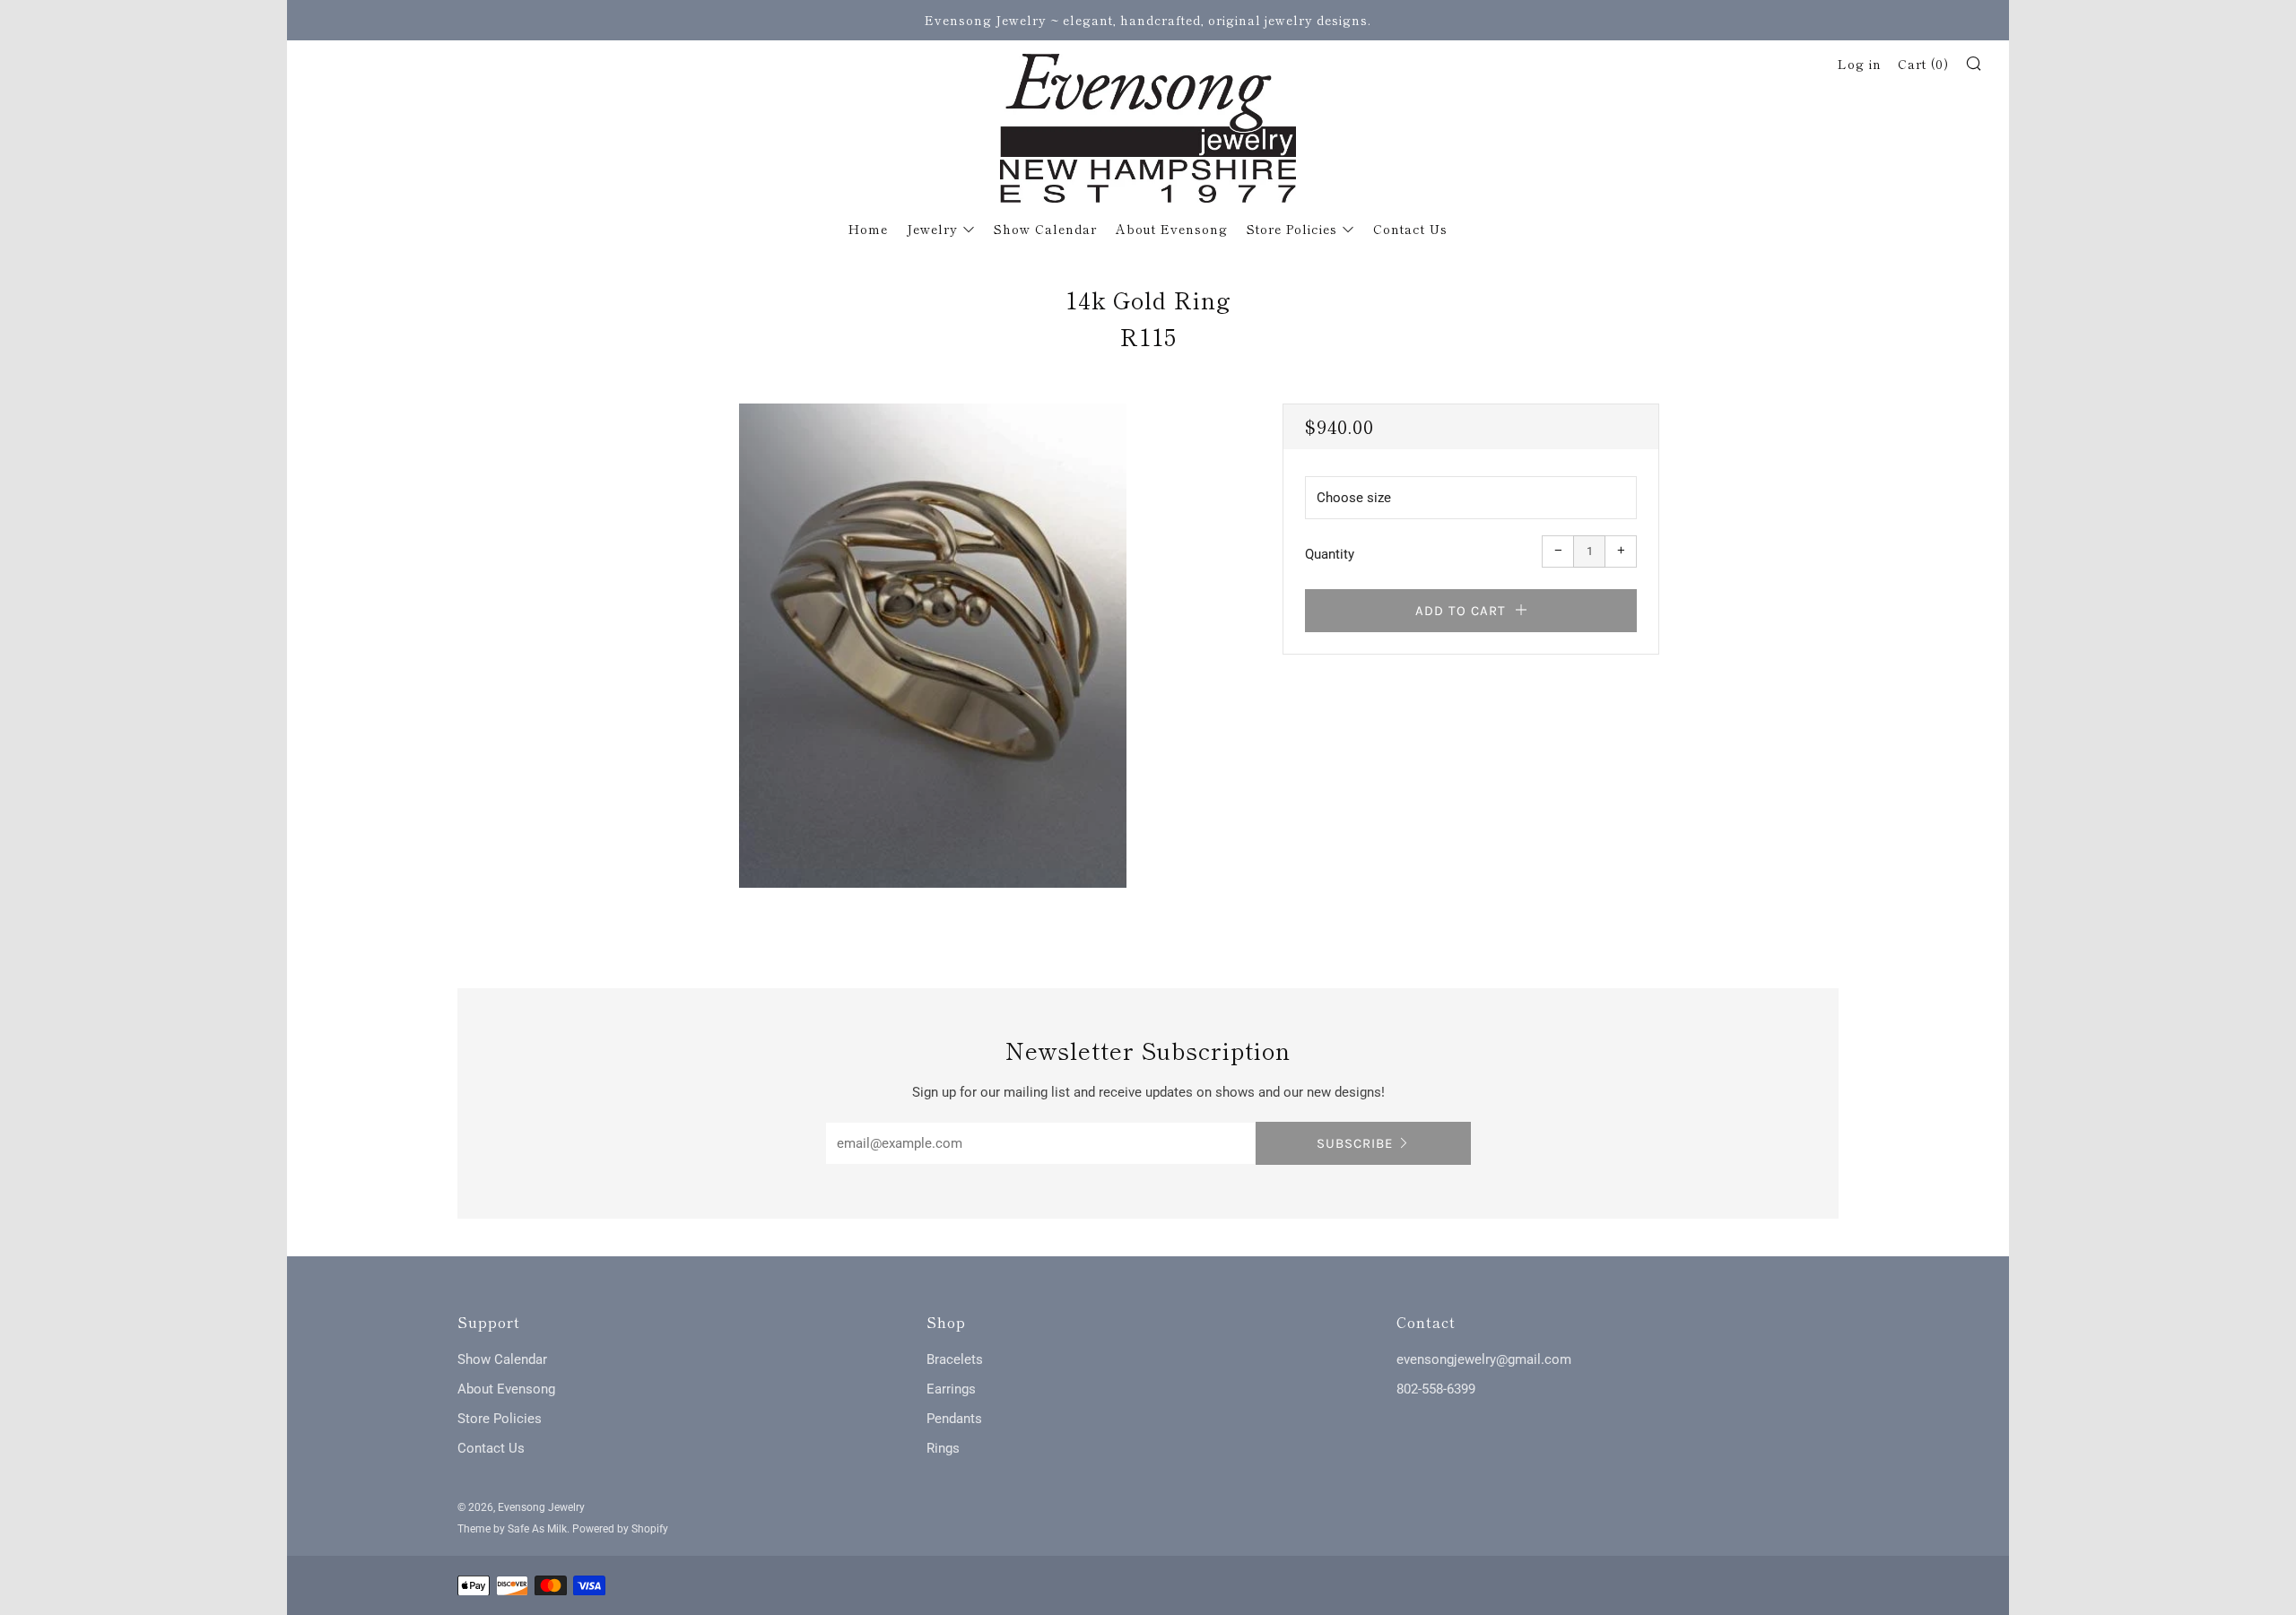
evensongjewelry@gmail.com (1484, 1359)
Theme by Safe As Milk (512, 1529)
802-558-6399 (1436, 1389)
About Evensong (1172, 229)
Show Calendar (1045, 229)
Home (868, 229)
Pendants (954, 1419)
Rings (943, 1448)
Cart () (1923, 64)
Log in (1860, 64)
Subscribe (1355, 1143)
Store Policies (1292, 229)
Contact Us (1410, 229)
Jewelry (932, 229)
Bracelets (955, 1359)
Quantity (1330, 554)
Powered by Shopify (620, 1529)
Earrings (951, 1389)
